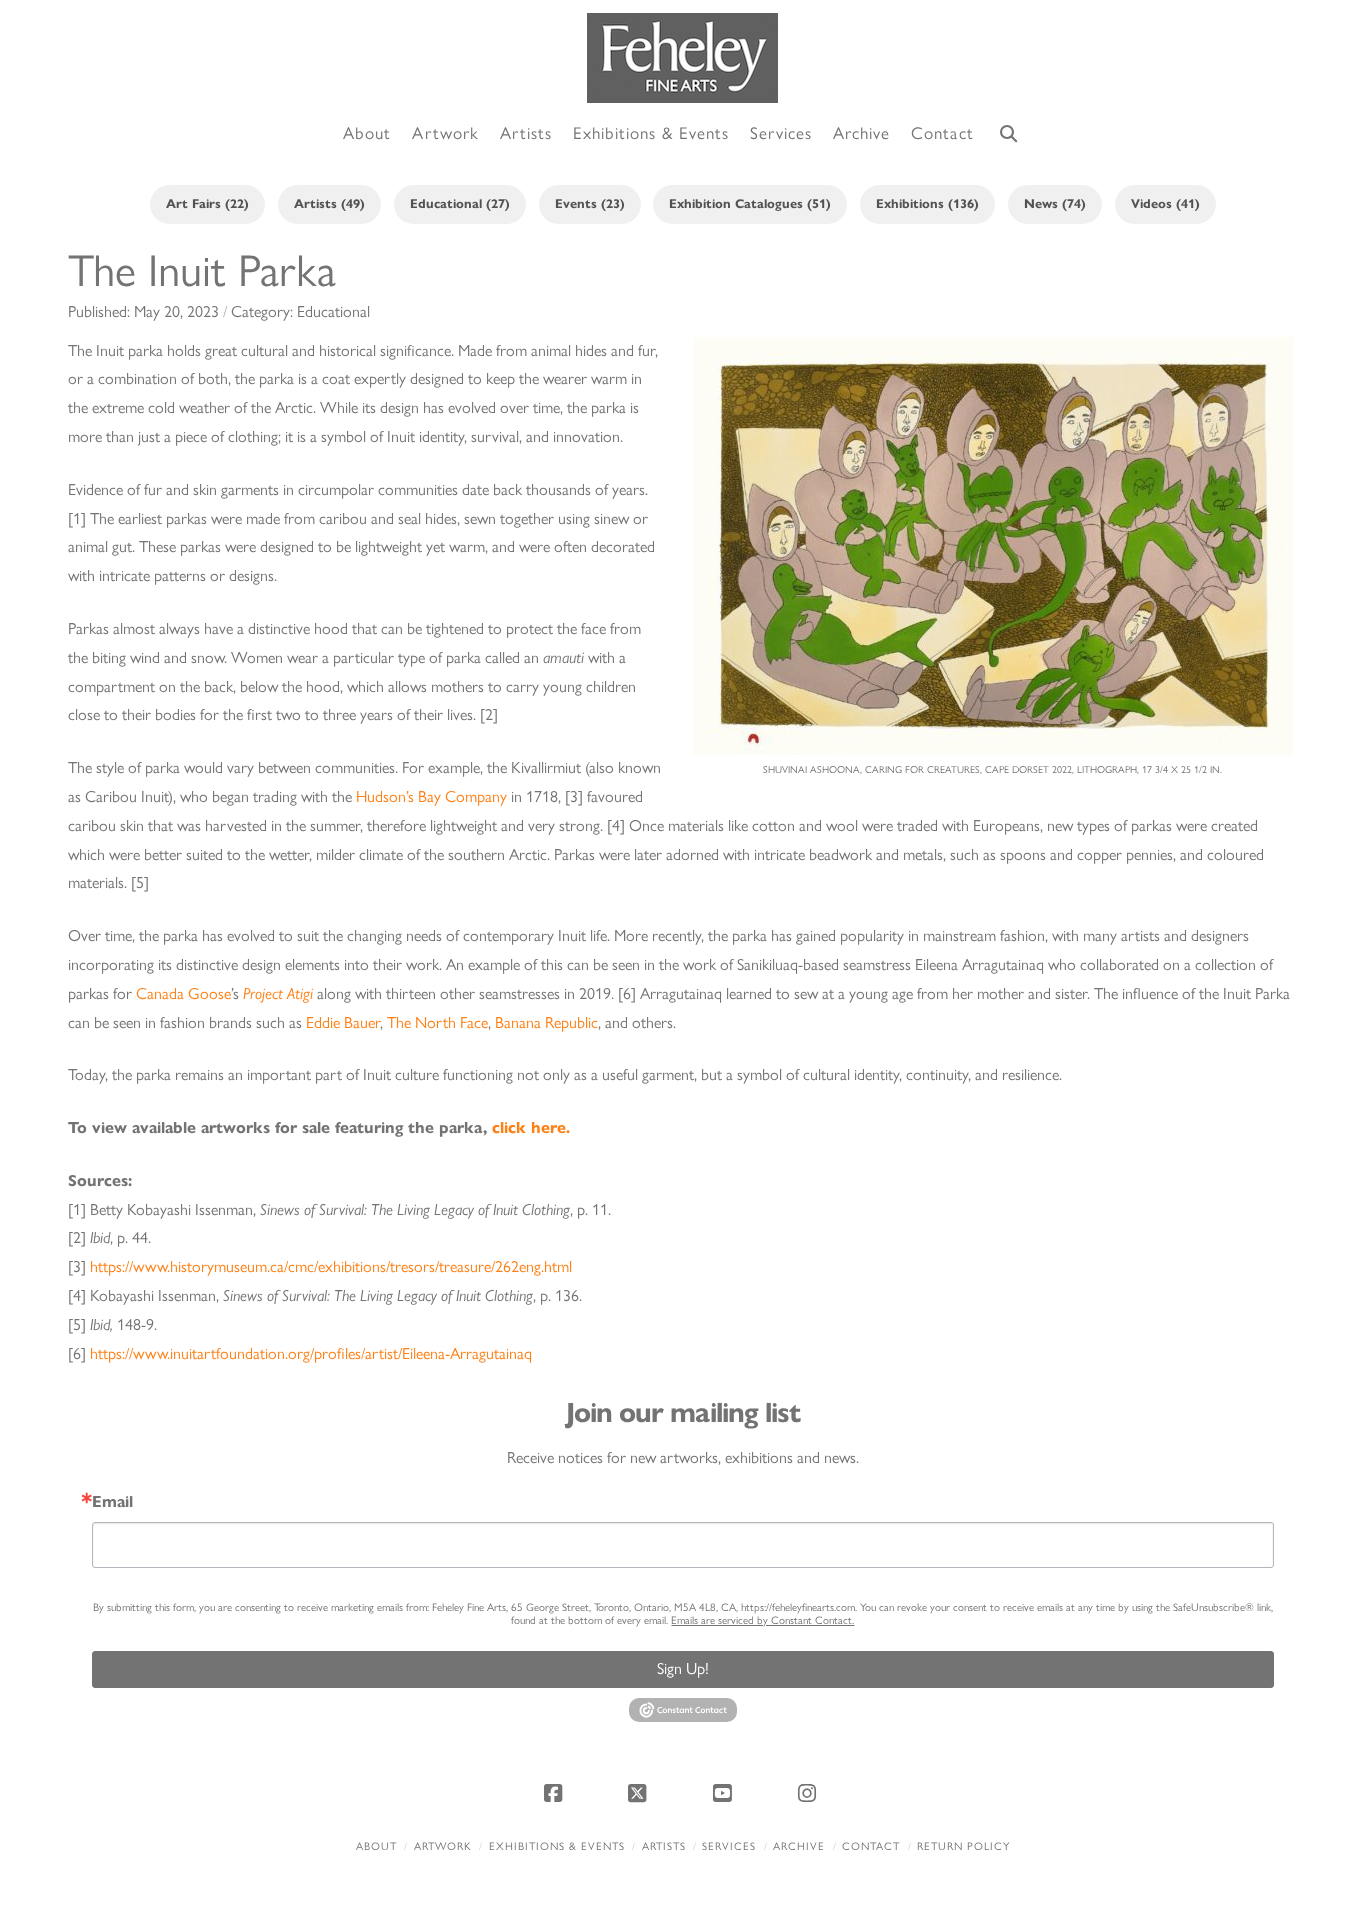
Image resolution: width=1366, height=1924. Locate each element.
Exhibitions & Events (557, 1846)
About (376, 1846)
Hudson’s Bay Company (431, 796)
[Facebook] (556, 1793)
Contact (871, 1846)
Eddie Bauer (343, 1022)
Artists (664, 1846)
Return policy (963, 1846)
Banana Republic (546, 1022)
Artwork (443, 1846)
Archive (799, 1846)
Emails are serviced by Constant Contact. (762, 1620)
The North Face (437, 1022)
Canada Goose (183, 993)
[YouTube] (725, 1793)
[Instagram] (810, 1793)
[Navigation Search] (1009, 134)
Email (112, 1502)
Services (729, 1846)
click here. (531, 1127)
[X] (641, 1793)
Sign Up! (683, 1668)
